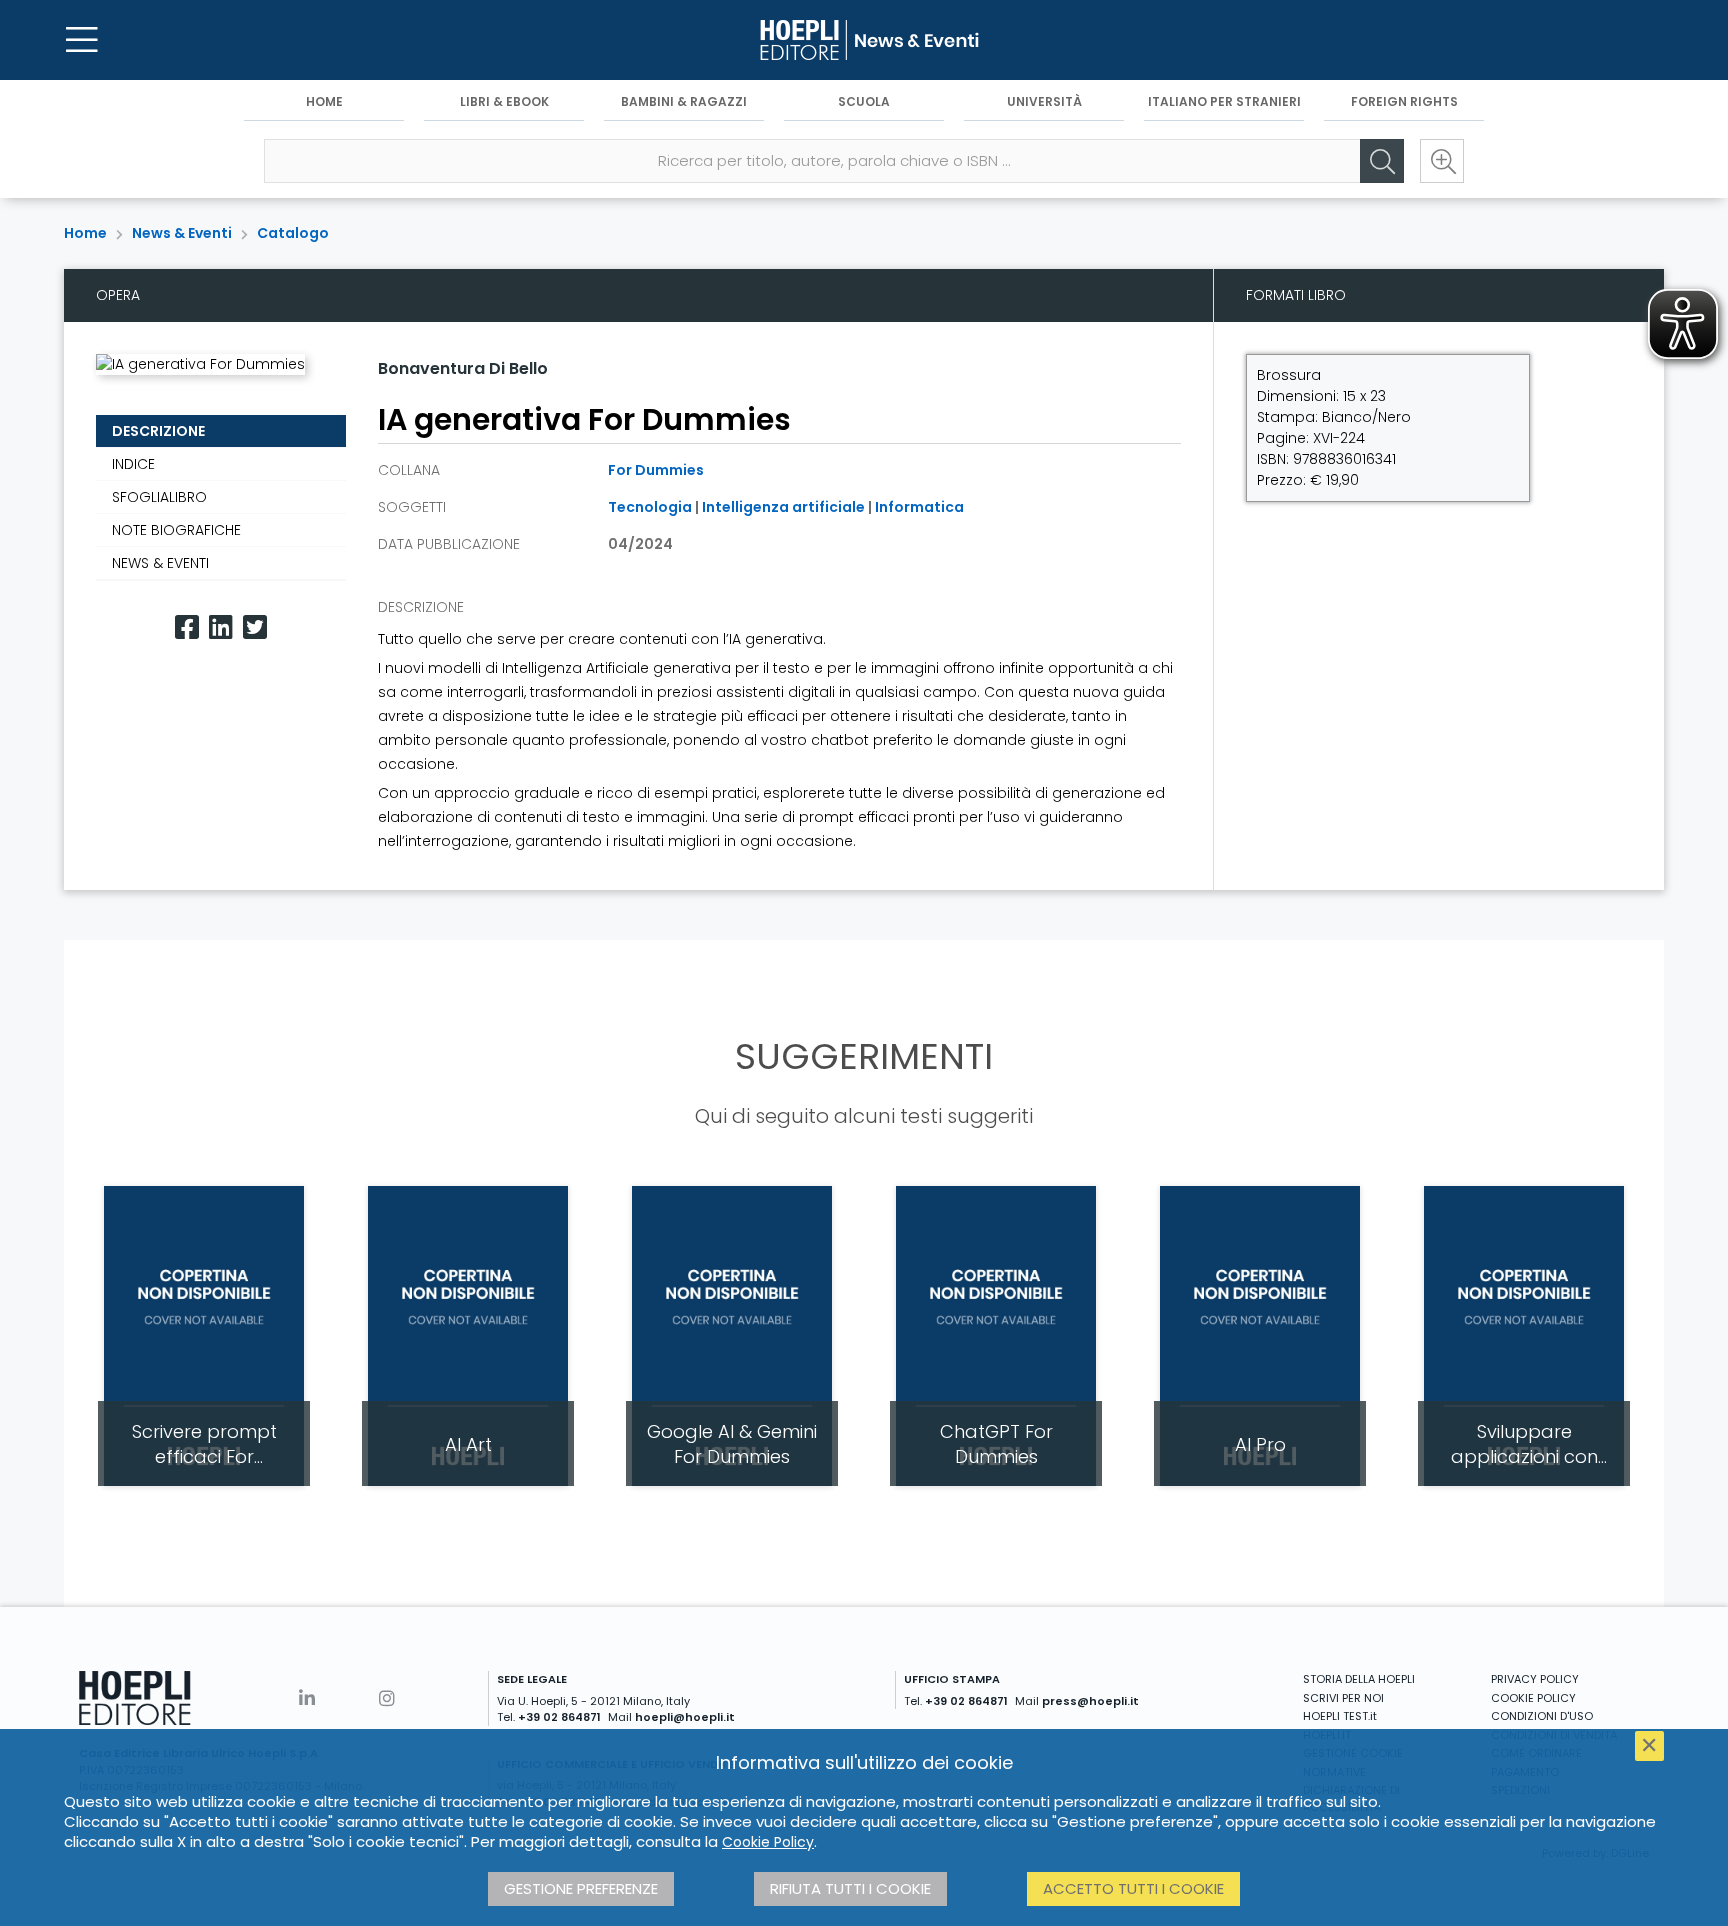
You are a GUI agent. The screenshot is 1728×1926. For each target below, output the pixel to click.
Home (324, 101)
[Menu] (82, 40)
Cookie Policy (768, 1842)
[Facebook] (187, 627)
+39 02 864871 (559, 1717)
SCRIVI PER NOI (1343, 1698)
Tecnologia (650, 507)
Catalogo (293, 233)
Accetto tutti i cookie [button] (1133, 1888)
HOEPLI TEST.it (1340, 1716)
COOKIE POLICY (1533, 1698)
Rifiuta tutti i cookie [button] (850, 1888)
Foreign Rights (1404, 101)
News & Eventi (182, 233)
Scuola (864, 101)
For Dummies (656, 470)
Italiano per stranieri (1224, 101)
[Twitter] (255, 627)
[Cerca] (1382, 161)
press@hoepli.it (1090, 1701)
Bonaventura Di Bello (463, 368)
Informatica (919, 507)
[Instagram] (387, 1698)
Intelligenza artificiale (783, 507)
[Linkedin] (221, 627)
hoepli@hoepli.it (685, 1717)
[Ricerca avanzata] (1442, 161)
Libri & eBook (504, 101)
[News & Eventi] (864, 40)
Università (1044, 101)
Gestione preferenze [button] (581, 1888)
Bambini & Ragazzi (684, 101)
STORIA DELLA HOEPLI (1359, 1679)
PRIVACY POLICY (1535, 1679)
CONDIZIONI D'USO (1542, 1716)
